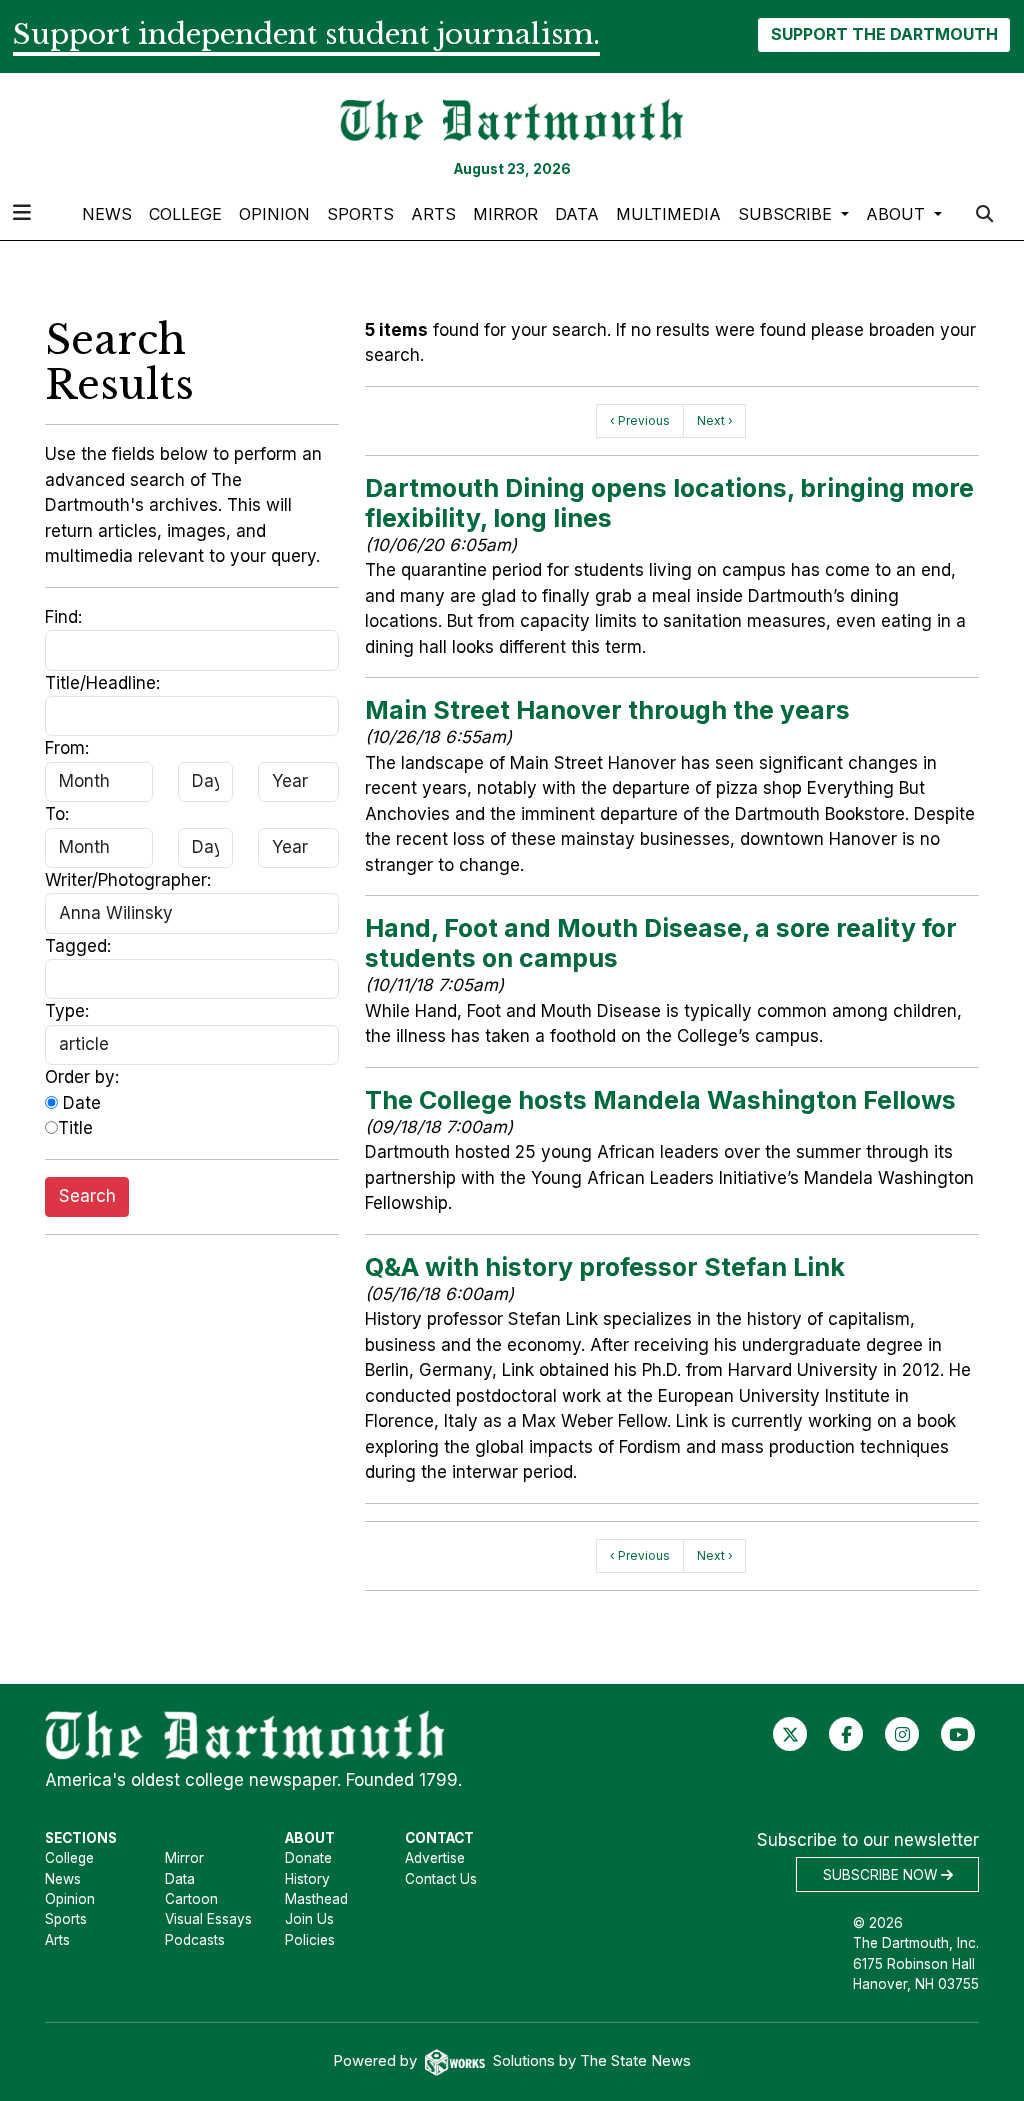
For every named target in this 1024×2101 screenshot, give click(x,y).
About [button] (898, 214)
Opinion (274, 214)
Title (75, 1128)
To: (57, 814)
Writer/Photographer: (128, 880)
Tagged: (78, 946)
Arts (433, 214)
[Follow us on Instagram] (902, 1734)
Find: (63, 617)
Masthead (316, 1899)
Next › (715, 420)
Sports (360, 214)
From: (67, 748)
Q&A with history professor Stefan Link (605, 1267)
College (185, 214)
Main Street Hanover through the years (607, 710)
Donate (308, 1858)
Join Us (309, 1919)
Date (79, 1103)
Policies (310, 1940)
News (107, 214)
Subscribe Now (882, 1875)
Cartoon (191, 1899)
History (307, 1879)
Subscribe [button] (787, 214)
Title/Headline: (102, 683)
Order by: (82, 1077)
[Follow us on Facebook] (846, 1734)
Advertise (435, 1858)
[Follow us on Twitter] (790, 1734)
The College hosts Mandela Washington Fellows (660, 1100)
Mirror (505, 214)
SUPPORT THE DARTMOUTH (884, 34)
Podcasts (195, 1940)
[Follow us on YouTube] (958, 1734)
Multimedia (668, 214)
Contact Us (441, 1879)
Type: (67, 1011)
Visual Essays (208, 1919)
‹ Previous (640, 420)
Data (577, 214)
